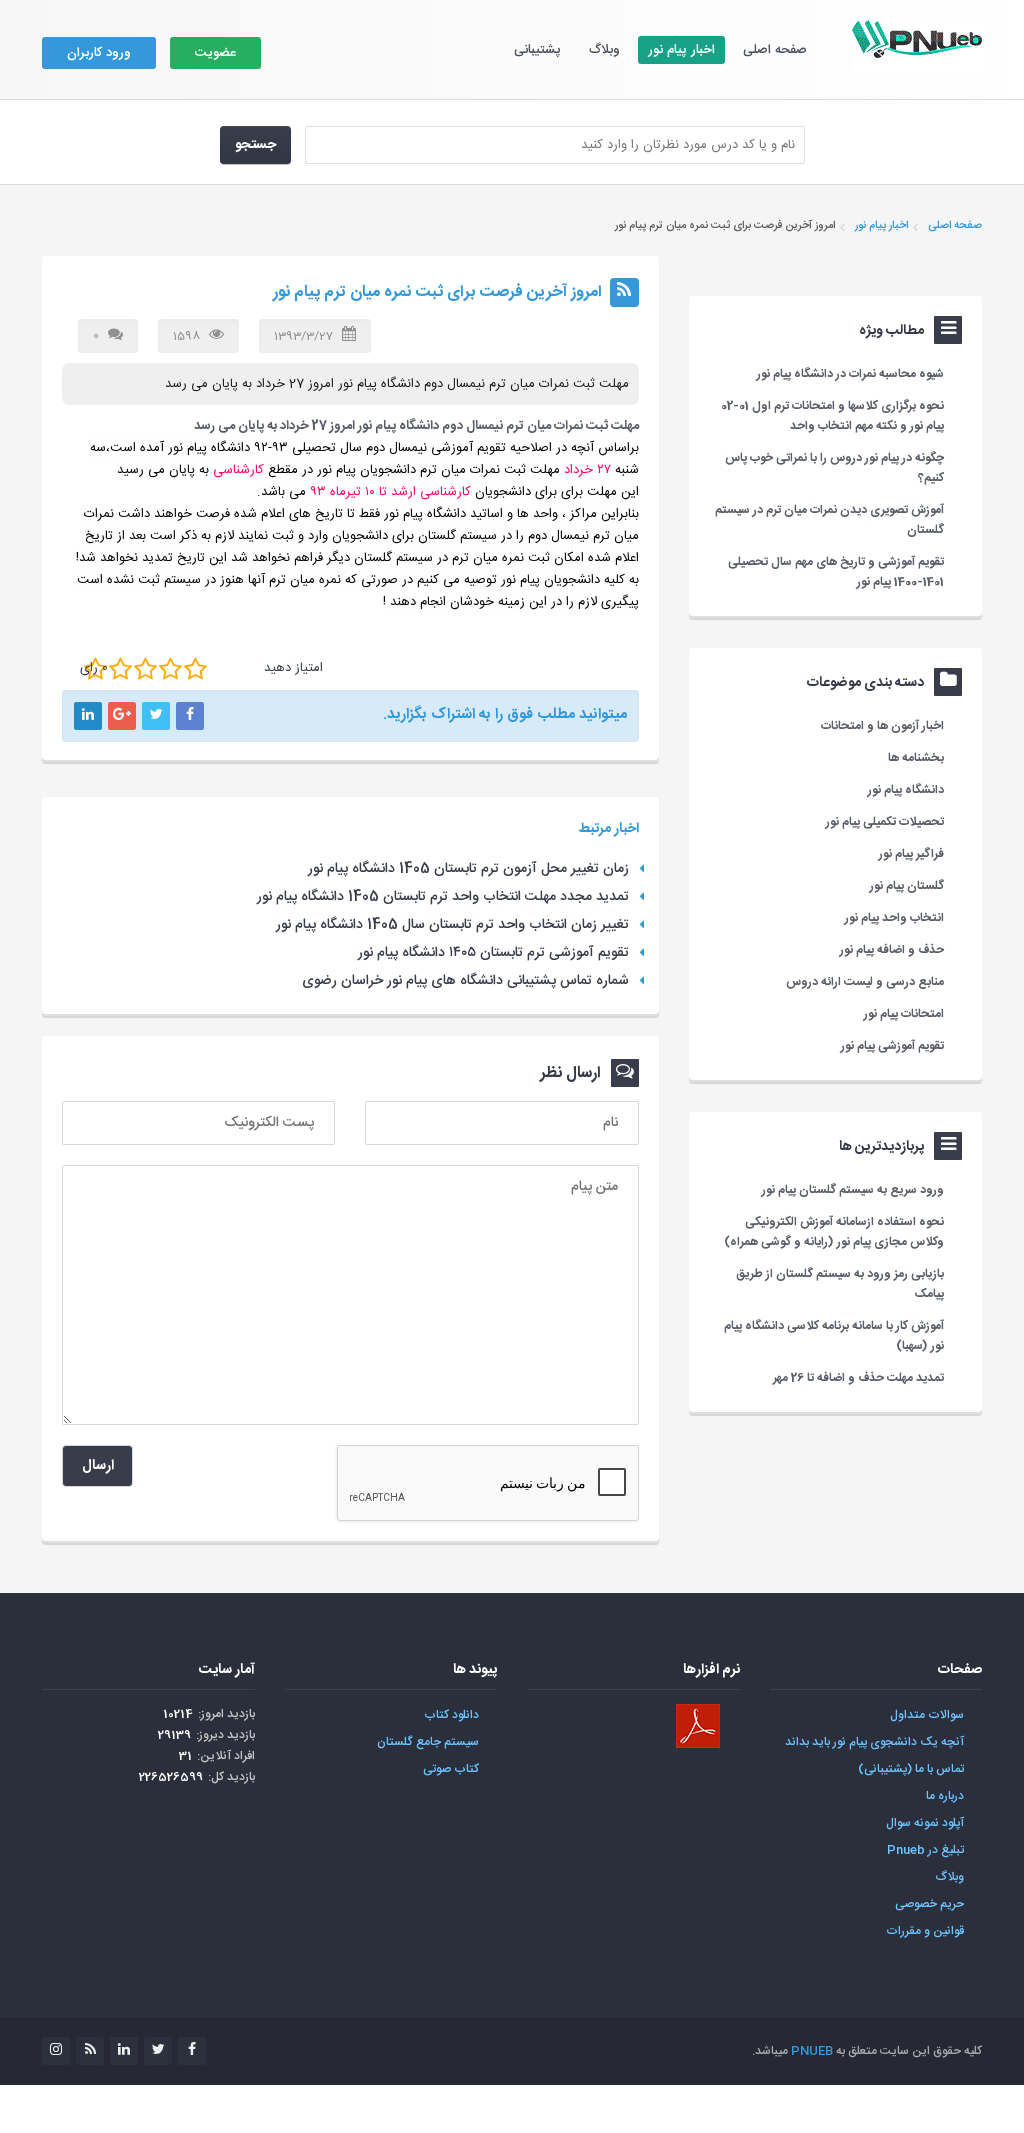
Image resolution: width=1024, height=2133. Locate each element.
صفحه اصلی (775, 50)
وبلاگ (604, 50)
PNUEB (812, 2051)
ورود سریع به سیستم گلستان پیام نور (853, 1190)
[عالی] (195, 669)
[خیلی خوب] (170, 669)
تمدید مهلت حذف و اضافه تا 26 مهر (858, 1378)
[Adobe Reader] (698, 1726)
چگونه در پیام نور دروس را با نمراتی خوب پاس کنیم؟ (834, 468)
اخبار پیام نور (681, 50)
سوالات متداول (927, 1715)
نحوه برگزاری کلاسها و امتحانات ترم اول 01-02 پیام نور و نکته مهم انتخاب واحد (832, 416)
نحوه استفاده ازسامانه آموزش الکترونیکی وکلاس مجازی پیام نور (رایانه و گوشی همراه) (834, 1232)
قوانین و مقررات (925, 1931)
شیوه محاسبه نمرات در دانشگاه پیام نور (850, 374)
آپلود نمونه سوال (925, 1823)
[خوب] (145, 669)
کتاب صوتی (451, 1769)
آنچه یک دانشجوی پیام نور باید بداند (874, 1742)
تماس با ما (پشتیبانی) (911, 1769)
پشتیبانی (537, 50)
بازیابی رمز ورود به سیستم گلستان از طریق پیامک (840, 1284)
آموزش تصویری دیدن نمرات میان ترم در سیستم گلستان (829, 520)
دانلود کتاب (451, 1715)
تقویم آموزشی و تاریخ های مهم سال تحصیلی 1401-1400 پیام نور (836, 572)
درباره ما (945, 1796)
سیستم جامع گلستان (428, 1742)
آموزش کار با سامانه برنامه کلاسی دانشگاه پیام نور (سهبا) (834, 1336)
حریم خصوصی (929, 1904)
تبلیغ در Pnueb (925, 1850)
